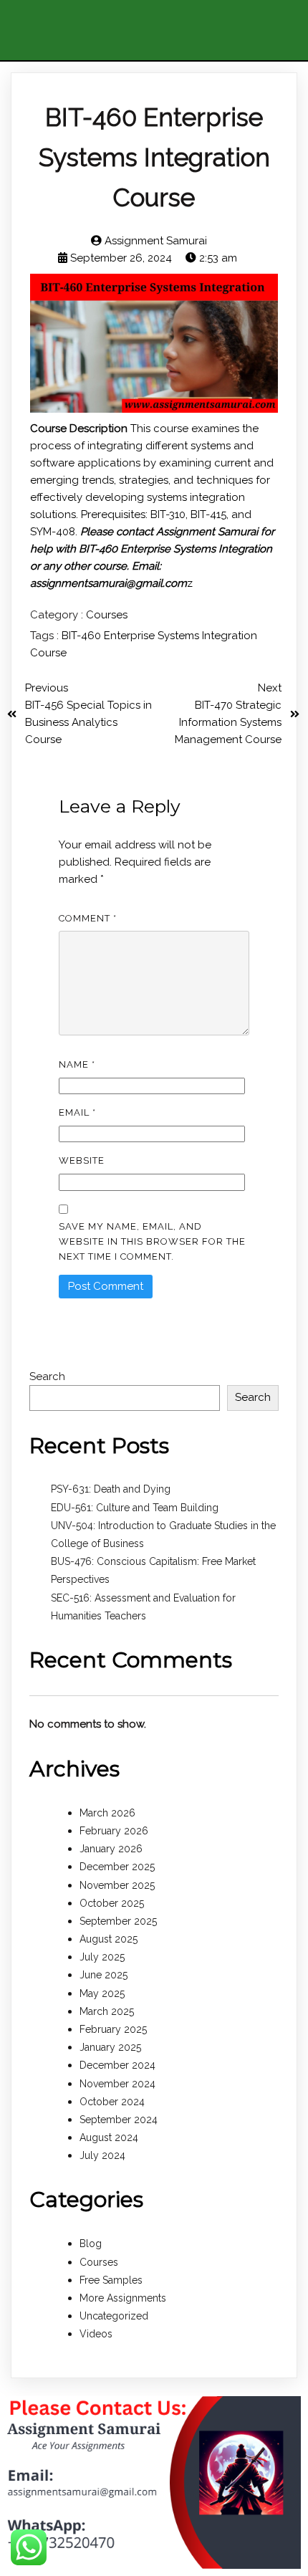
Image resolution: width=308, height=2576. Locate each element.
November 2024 (117, 2084)
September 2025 (118, 1921)
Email (77, 1112)
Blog (91, 2244)
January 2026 (111, 1849)
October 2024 (112, 2102)
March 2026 (107, 1813)
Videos (96, 2334)
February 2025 (113, 2029)
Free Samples (111, 2280)
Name (77, 1064)
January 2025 (110, 2047)
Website (82, 1160)
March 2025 (107, 2011)
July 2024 (102, 2155)
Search (47, 1376)
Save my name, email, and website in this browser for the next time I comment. (152, 1241)
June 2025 (104, 1975)
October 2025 (112, 1903)
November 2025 (117, 1885)
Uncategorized (114, 2316)
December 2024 (117, 2065)
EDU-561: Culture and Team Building (135, 1508)
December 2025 (117, 1867)
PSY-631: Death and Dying (111, 1489)
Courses (107, 615)
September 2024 (119, 2120)
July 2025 (102, 1957)
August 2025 (109, 1939)
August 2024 (109, 2137)
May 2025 (102, 1993)
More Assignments (123, 2298)
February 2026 (114, 1831)
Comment (88, 918)
